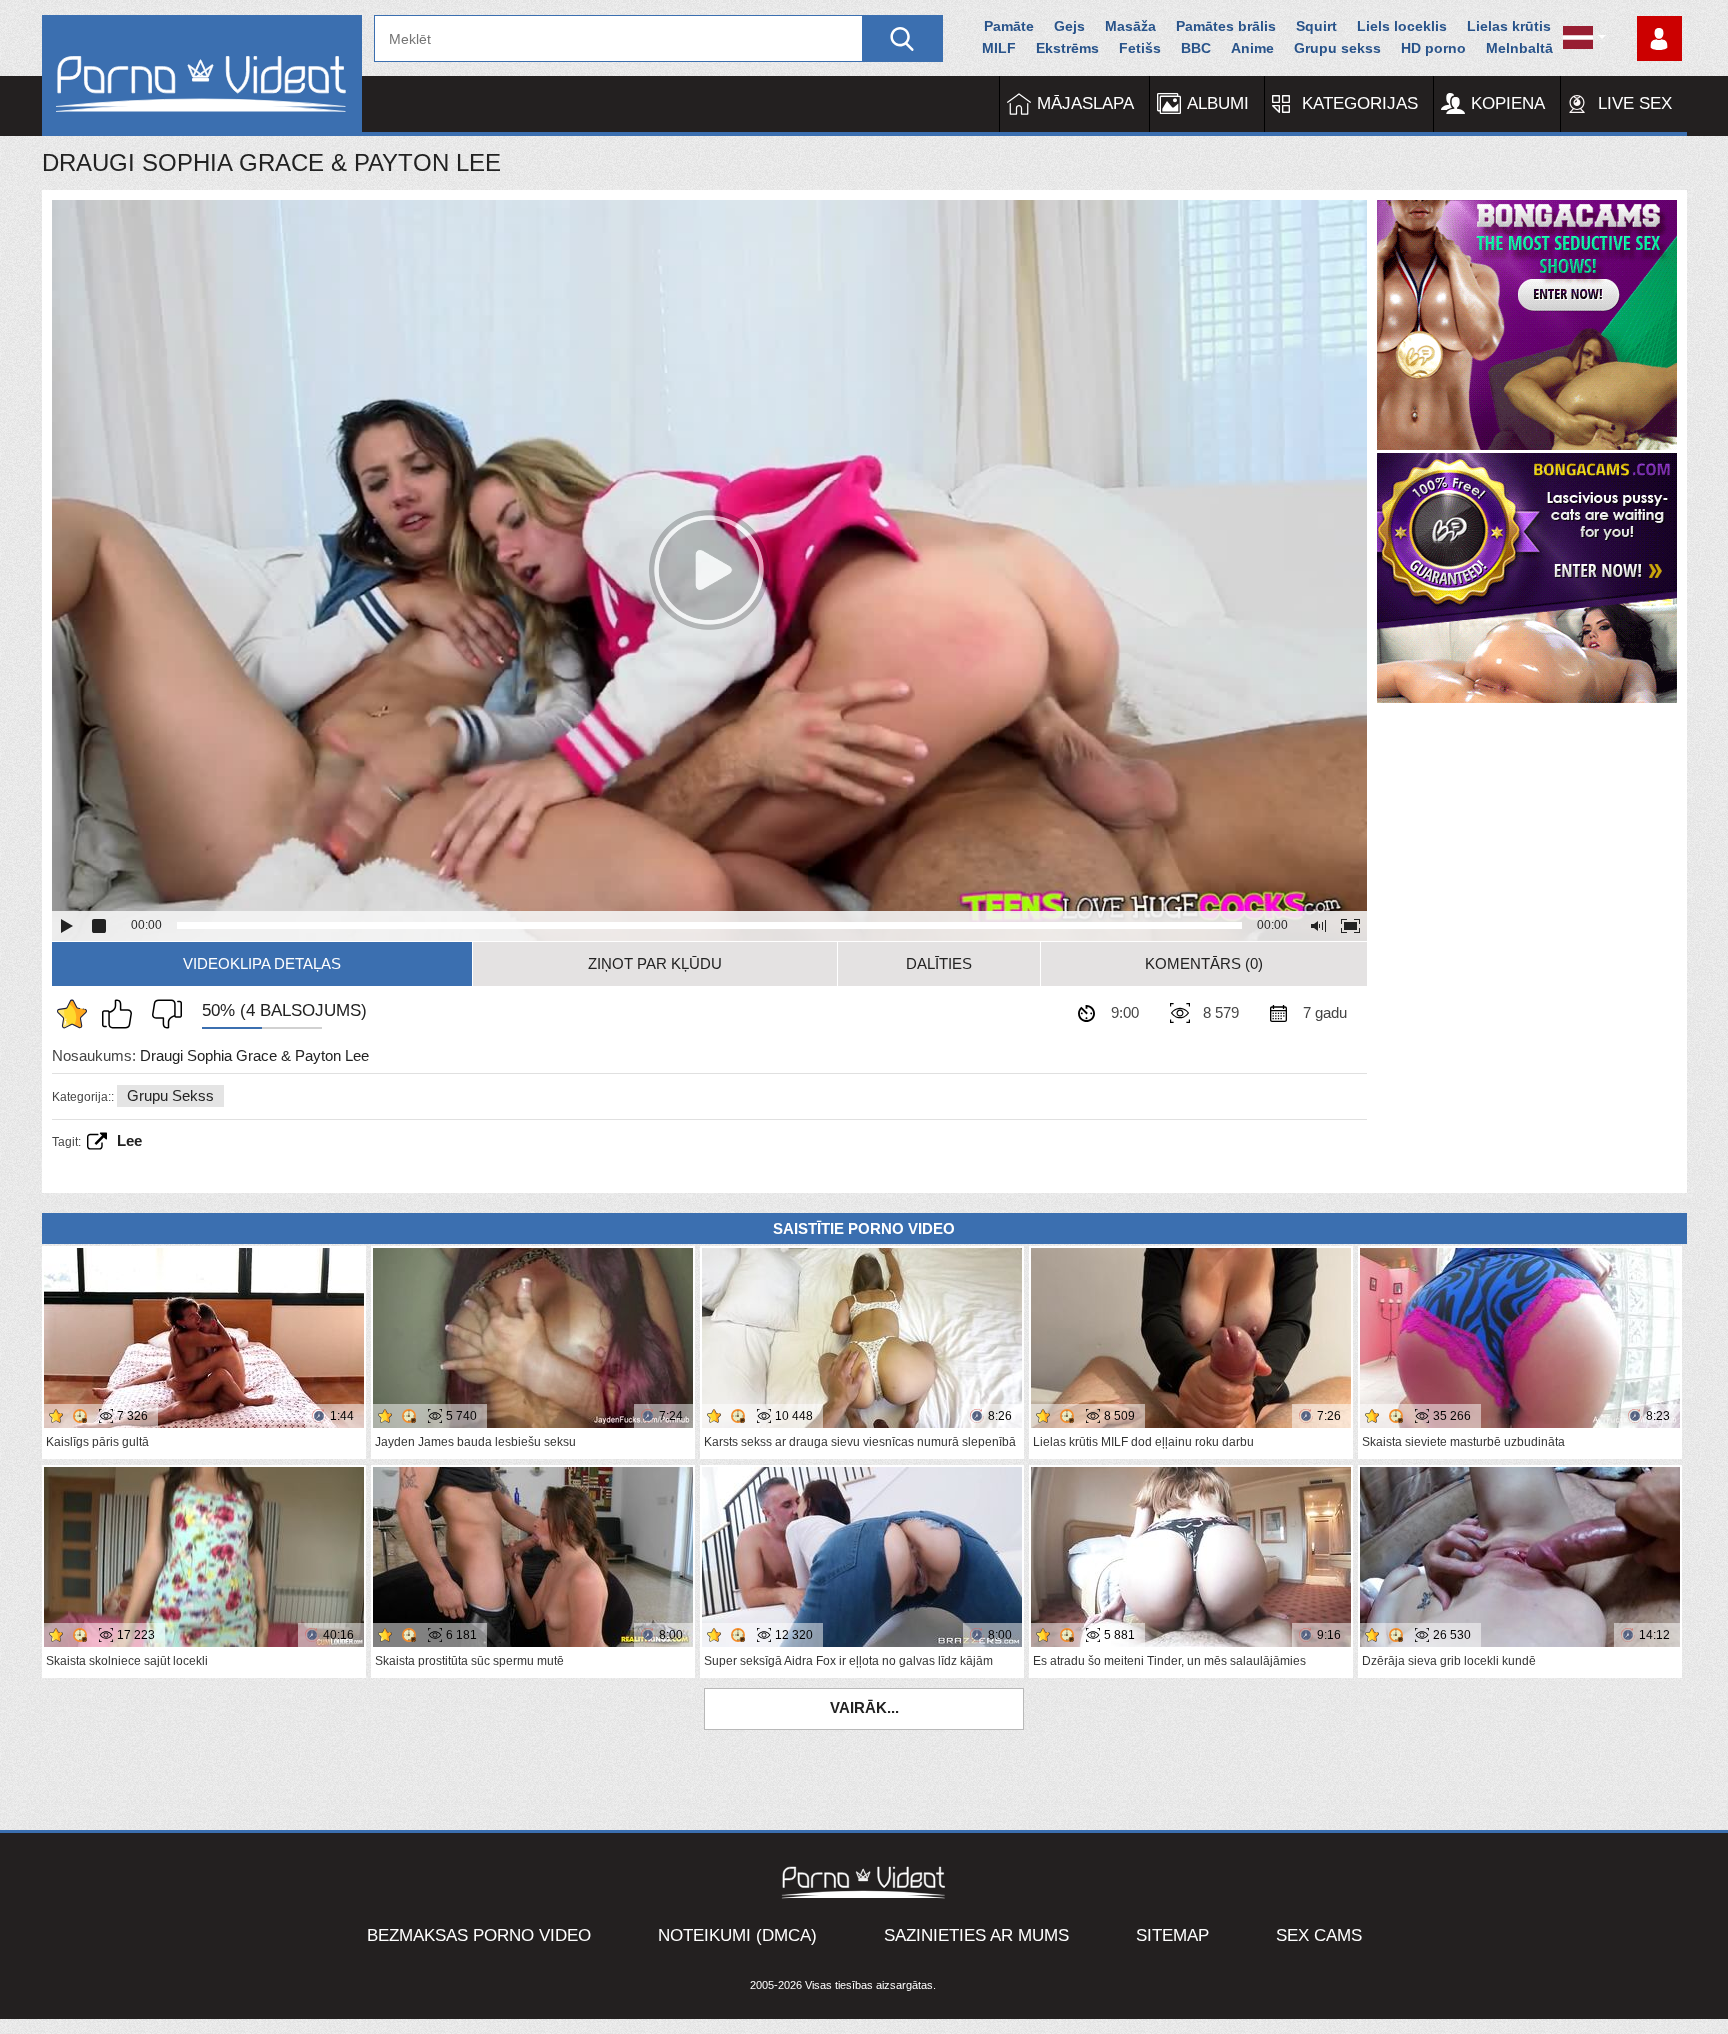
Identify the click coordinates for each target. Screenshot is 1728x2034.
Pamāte (1009, 26)
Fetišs (1140, 48)
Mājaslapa (1085, 103)
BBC (1196, 48)
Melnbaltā (1519, 48)
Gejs (1069, 26)
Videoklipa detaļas (262, 963)
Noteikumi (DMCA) (737, 1935)
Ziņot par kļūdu (655, 963)
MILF (999, 48)
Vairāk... (864, 1707)
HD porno (1433, 48)
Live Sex (1635, 103)
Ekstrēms (1067, 48)
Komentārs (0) (1204, 963)
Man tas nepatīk (162, 1014)
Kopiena (1508, 103)
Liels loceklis (1402, 26)
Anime (1252, 48)
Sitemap (1172, 1935)
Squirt (1316, 26)
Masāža (1130, 26)
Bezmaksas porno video (479, 1935)
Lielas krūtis (1509, 26)
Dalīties (939, 963)
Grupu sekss (1337, 48)
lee (129, 1140)
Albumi (1218, 103)
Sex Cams (1319, 1935)
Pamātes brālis (1226, 26)
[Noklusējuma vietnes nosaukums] (202, 75)
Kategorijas (1360, 103)
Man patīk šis (122, 1014)
